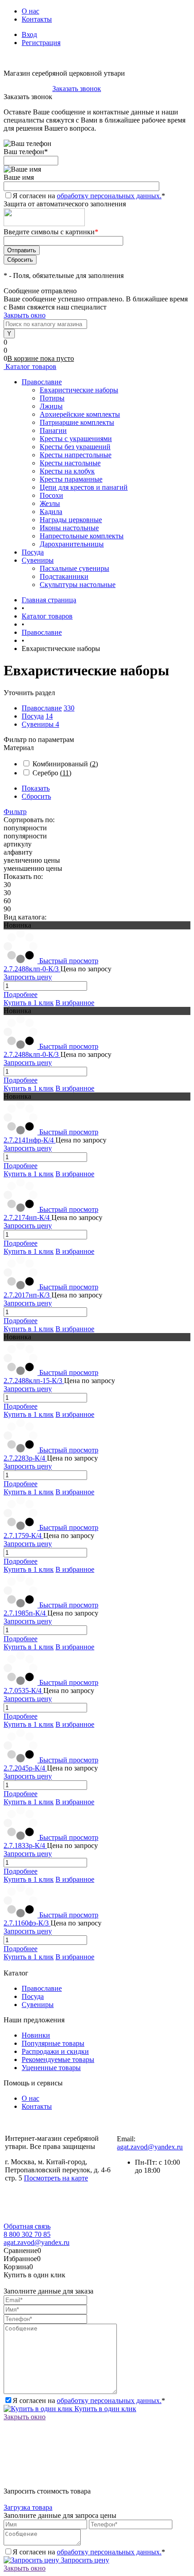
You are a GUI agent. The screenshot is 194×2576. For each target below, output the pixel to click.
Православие (42, 708)
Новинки (36, 2035)
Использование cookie (44, 2218)
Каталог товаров (30, 366)
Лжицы (51, 406)
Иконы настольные (69, 528)
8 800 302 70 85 (27, 89)
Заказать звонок (77, 89)
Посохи (51, 495)
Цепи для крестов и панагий (84, 487)
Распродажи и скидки (55, 2051)
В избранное (75, 1003)
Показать (36, 788)
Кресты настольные (70, 463)
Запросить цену (84, 2560)
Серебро (52, 773)
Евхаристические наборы (79, 390)
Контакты (37, 19)
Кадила (51, 512)
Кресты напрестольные (76, 455)
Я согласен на (89, 196)
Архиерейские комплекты (80, 414)
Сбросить (36, 796)
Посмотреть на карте (56, 2178)
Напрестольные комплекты (82, 536)
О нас (30, 11)
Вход (29, 34)
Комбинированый (65, 764)
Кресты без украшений (75, 447)
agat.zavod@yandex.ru (150, 2147)
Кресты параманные (71, 479)
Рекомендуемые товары (58, 2059)
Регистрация (41, 43)
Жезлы (50, 503)
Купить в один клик (104, 2409)
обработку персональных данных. (109, 196)
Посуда (33, 716)
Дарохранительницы (72, 544)
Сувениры (39, 724)
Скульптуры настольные (78, 585)
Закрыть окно (25, 315)
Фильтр (15, 812)
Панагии (53, 430)
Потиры (52, 398)
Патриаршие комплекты (77, 422)
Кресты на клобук (67, 471)
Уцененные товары (51, 2068)
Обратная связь (27, 2226)
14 (49, 716)
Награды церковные (71, 520)
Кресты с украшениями (76, 439)
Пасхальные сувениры (74, 568)
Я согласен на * (89, 2401)
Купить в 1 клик (29, 1003)
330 (69, 708)
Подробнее (21, 994)
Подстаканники (64, 576)
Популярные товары (53, 2043)
